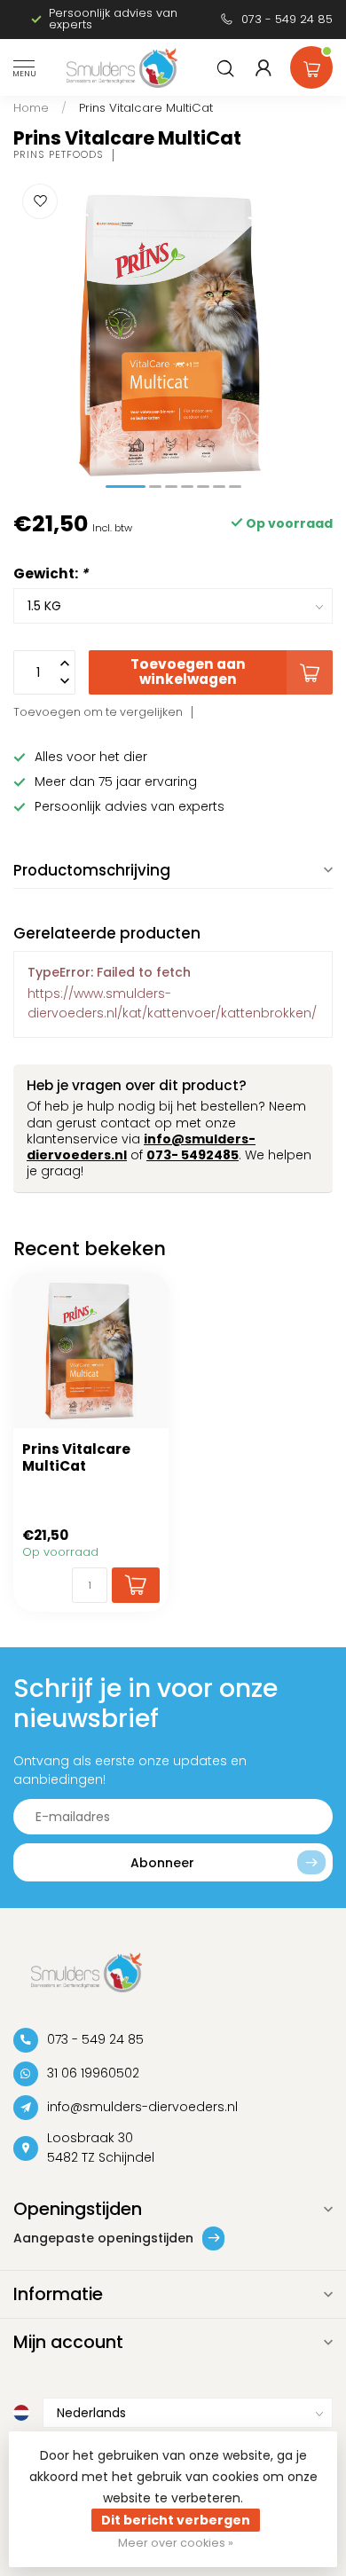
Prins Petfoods (59, 155)
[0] (311, 64)
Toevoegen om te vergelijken (98, 712)
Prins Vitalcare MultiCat (146, 108)
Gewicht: (51, 573)
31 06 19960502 (93, 2073)
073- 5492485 (193, 1155)
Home (31, 108)
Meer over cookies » (176, 2543)
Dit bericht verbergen (176, 2520)
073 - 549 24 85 (287, 19)
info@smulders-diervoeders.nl (142, 2107)
